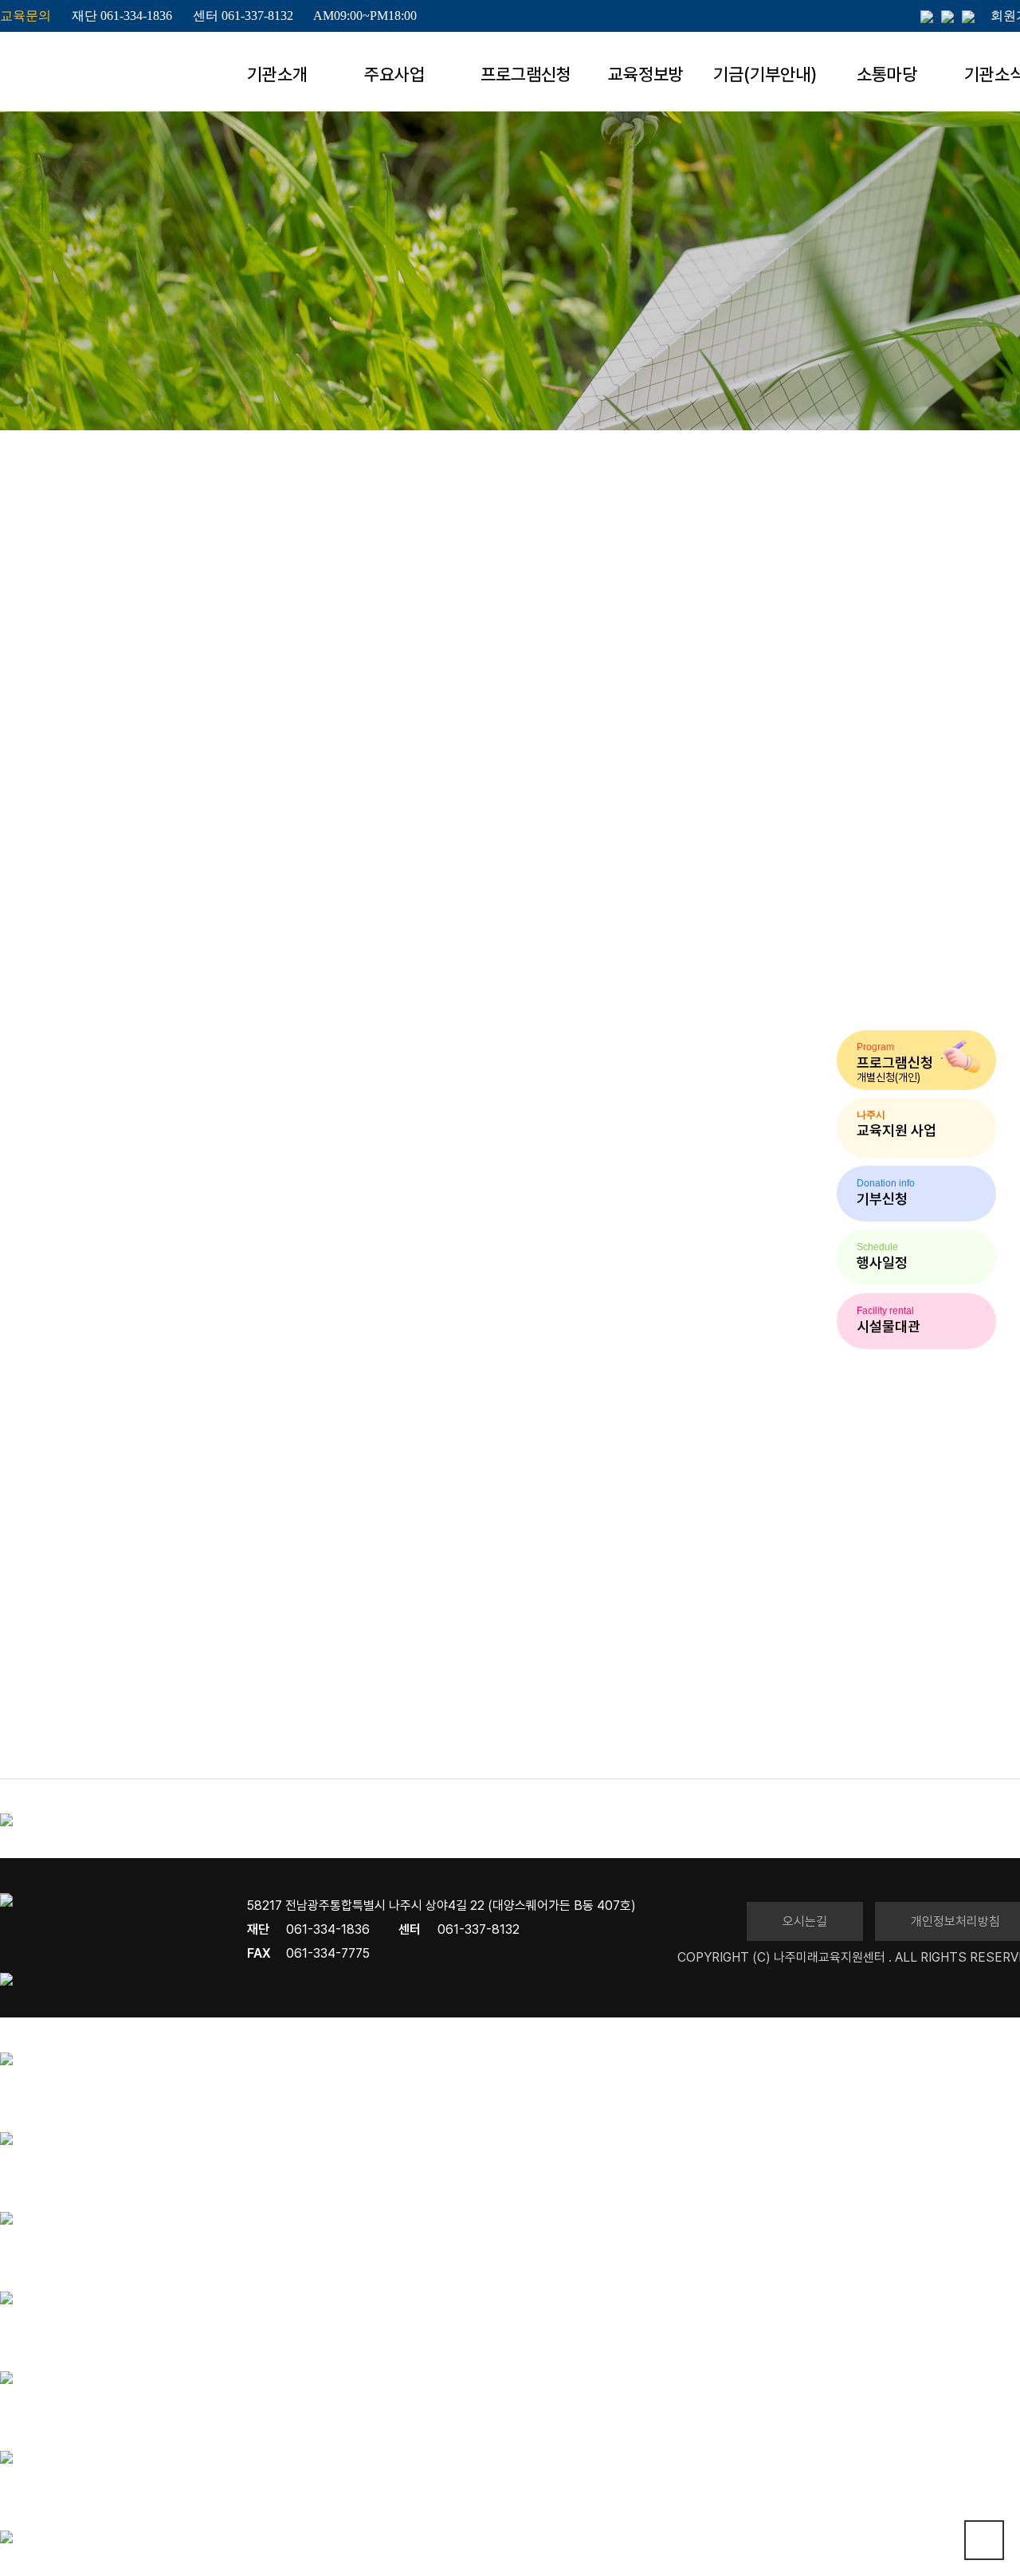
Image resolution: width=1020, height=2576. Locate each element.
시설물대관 (946, 323)
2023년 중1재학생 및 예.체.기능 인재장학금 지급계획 (131, 1727)
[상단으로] (984, 2540)
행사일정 (576, 323)
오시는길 (805, 1921)
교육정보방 (646, 74)
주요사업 (394, 74)
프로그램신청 (526, 74)
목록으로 (16, 1749)
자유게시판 (829, 323)
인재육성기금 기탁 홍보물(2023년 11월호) (112, 1738)
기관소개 (277, 74)
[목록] (29, 744)
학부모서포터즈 (700, 323)
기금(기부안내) (765, 74)
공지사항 (473, 322)
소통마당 (887, 74)
